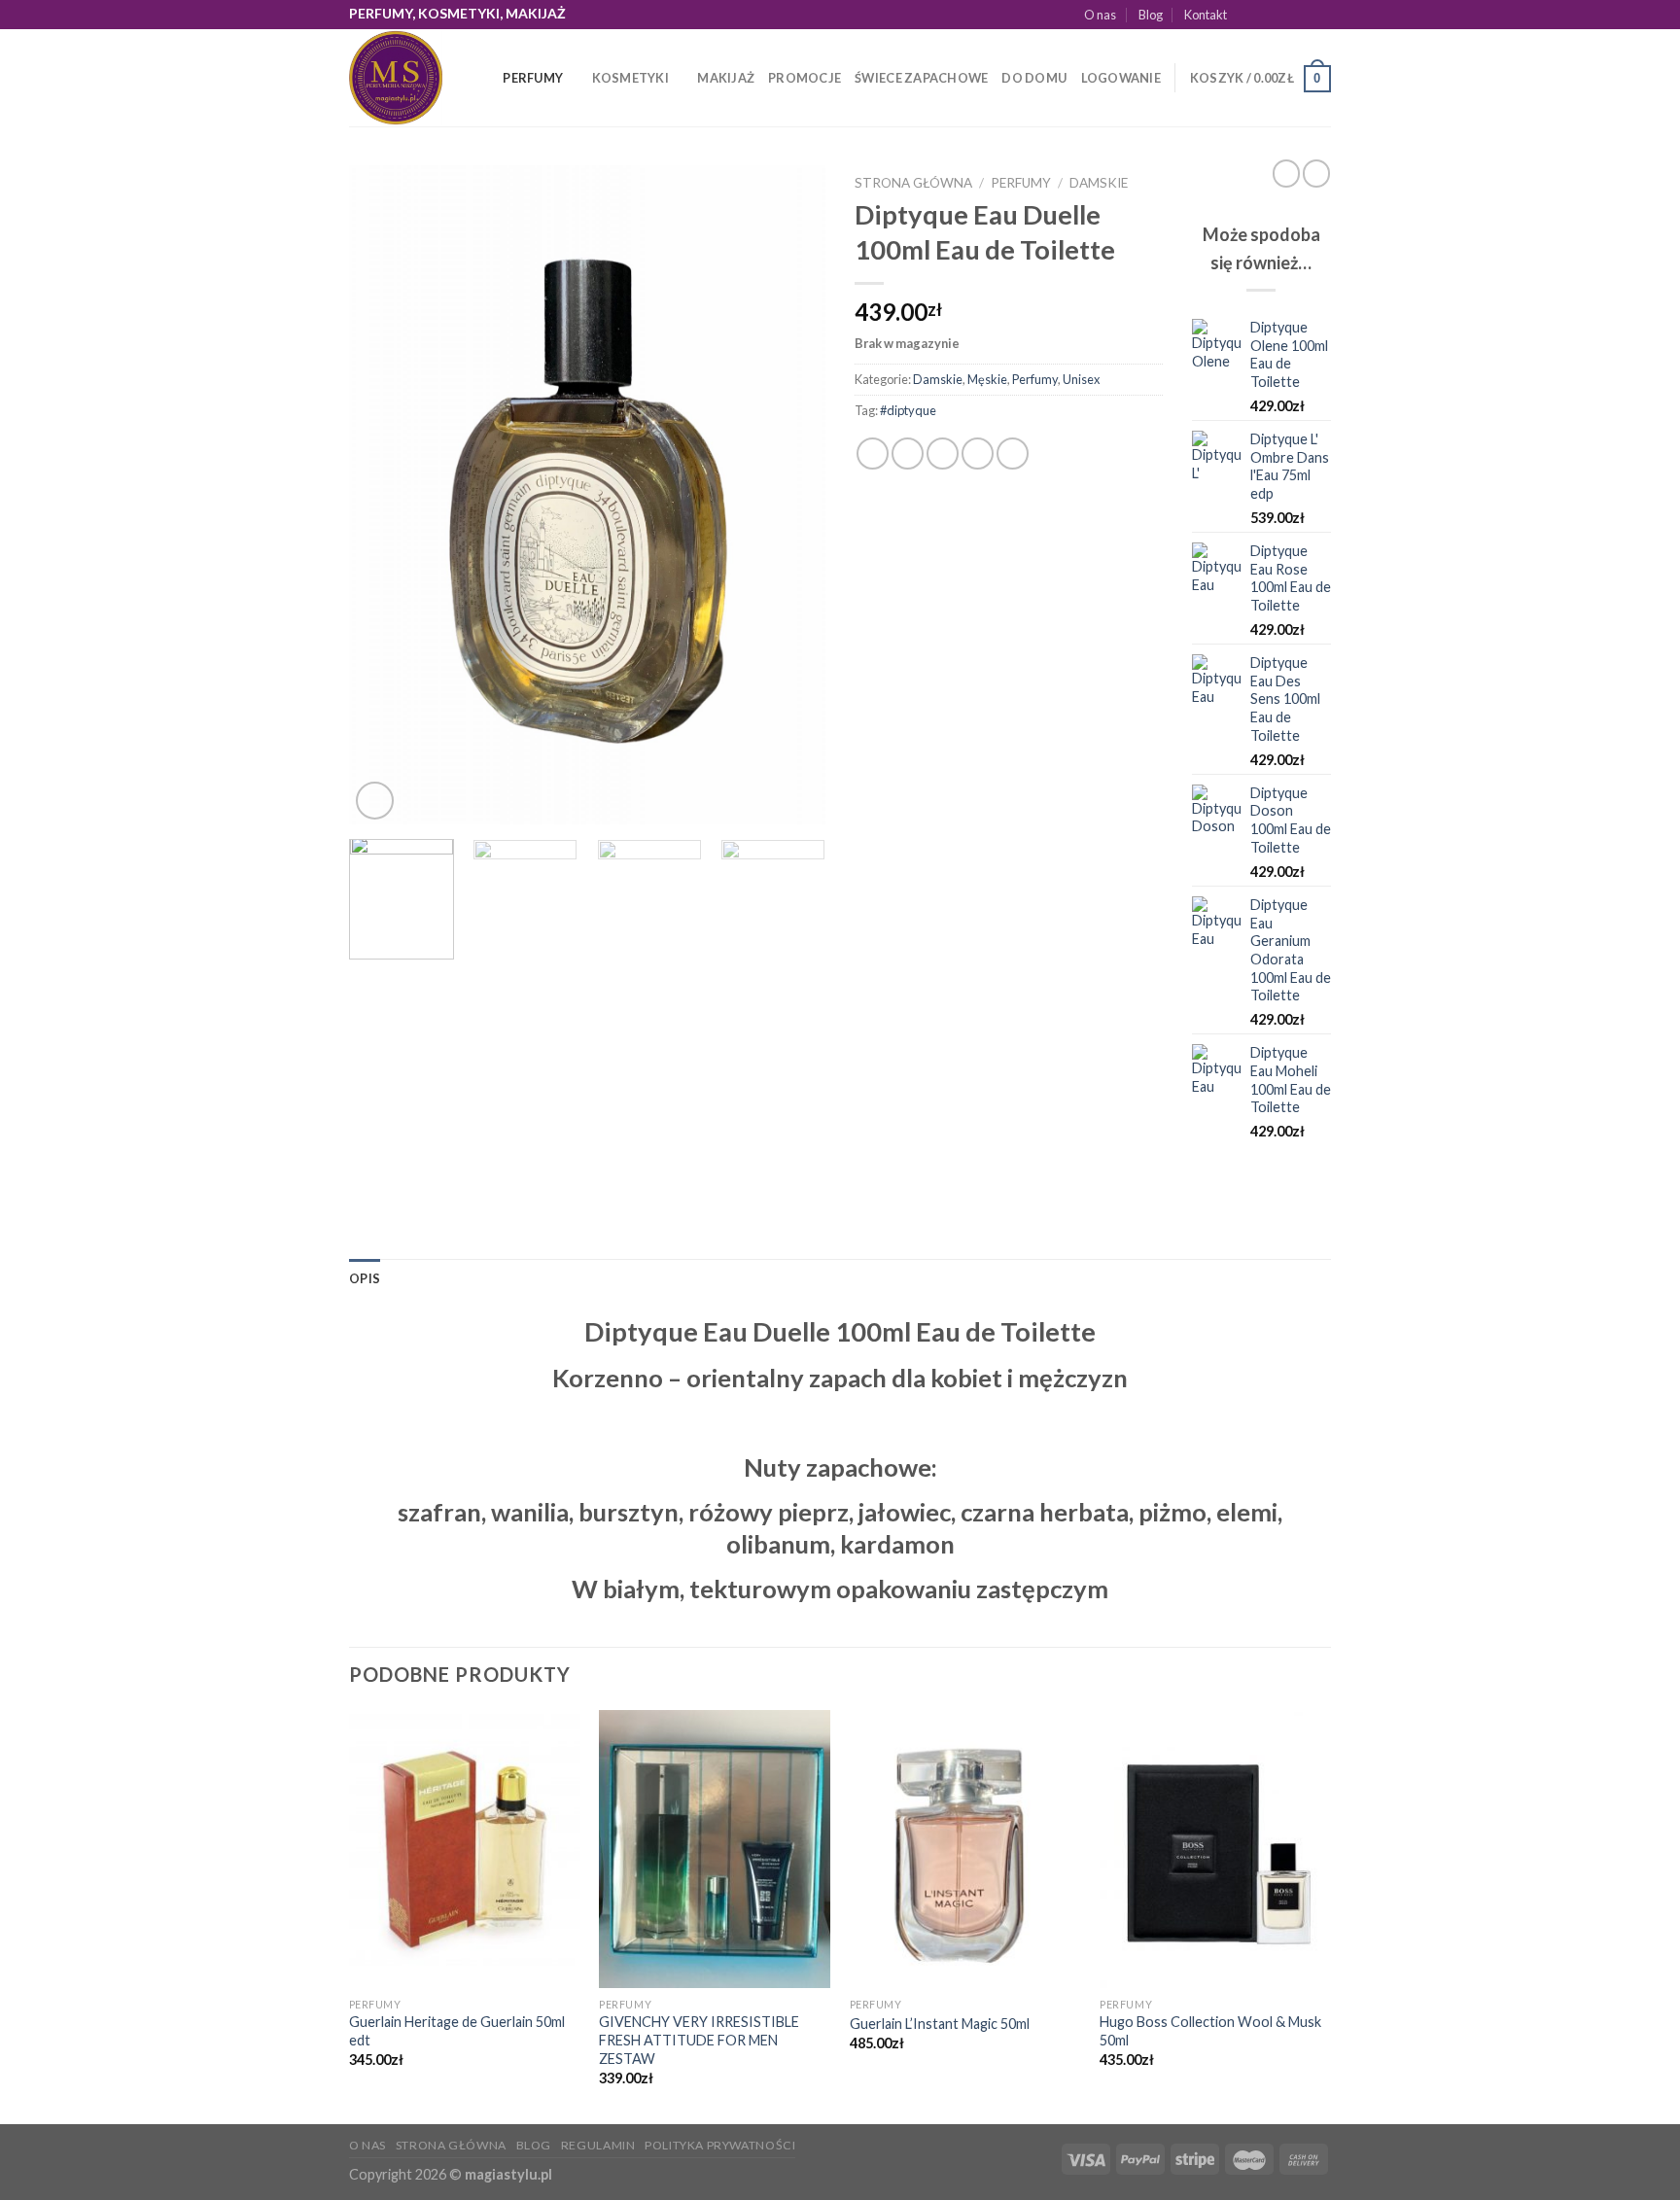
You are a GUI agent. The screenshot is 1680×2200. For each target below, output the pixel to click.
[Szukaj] (482, 78)
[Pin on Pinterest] (978, 454)
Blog (1151, 15)
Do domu (1034, 78)
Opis (365, 1278)
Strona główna (913, 183)
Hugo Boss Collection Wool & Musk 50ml (1210, 2031)
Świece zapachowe (921, 78)
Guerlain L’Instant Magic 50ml (940, 2024)
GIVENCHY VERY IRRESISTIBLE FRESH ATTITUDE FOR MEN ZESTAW (699, 2040)
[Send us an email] (1303, 15)
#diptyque (908, 410)
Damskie (1099, 183)
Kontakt (1206, 15)
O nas (1100, 15)
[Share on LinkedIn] (1013, 454)
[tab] (365, 1278)
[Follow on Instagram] (1266, 15)
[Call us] (1321, 15)
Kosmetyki (630, 78)
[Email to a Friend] (943, 454)
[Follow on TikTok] (1284, 15)
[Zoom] (375, 801)
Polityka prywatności (720, 2145)
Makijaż (726, 78)
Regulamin (598, 2145)
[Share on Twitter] (908, 454)
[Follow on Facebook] (1247, 15)
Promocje (805, 78)
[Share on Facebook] (873, 454)
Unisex (1081, 379)
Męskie (987, 379)
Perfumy (533, 78)
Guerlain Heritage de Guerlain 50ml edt (457, 2031)
